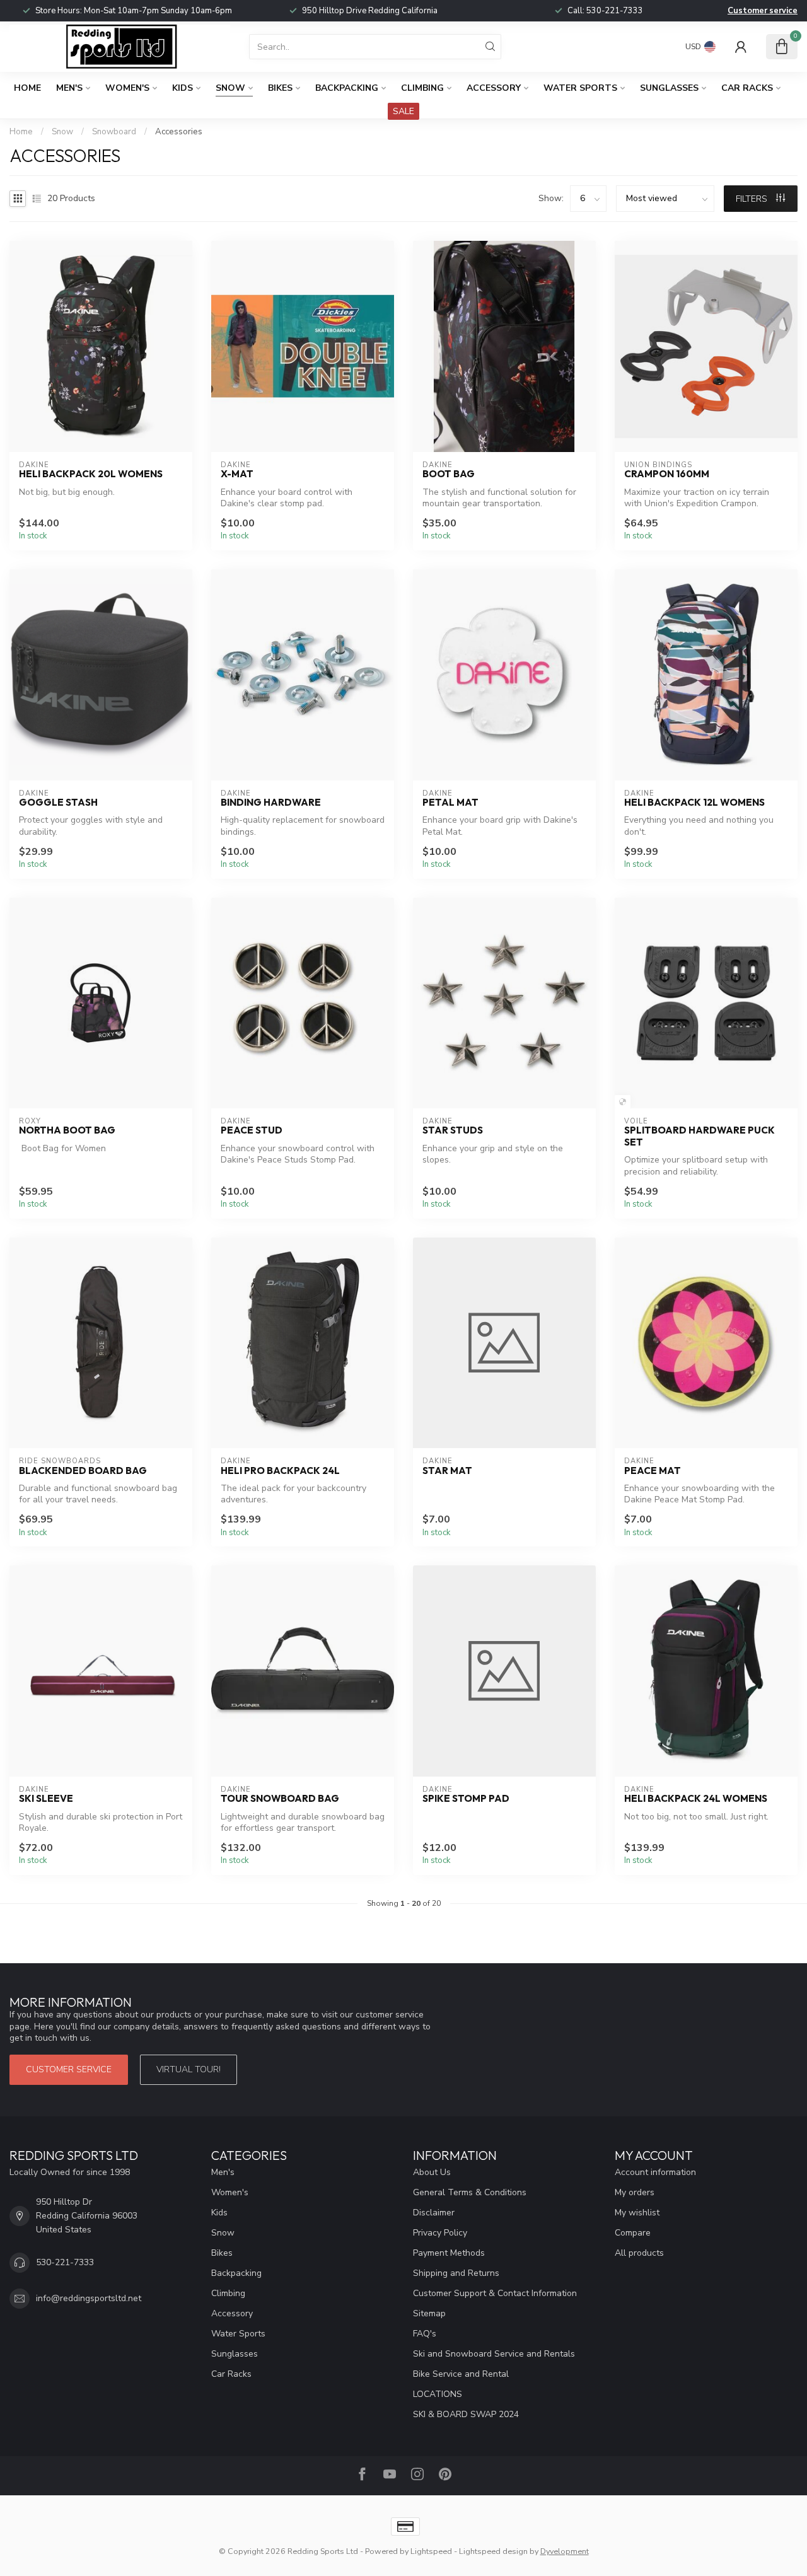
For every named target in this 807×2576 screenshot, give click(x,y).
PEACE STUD (252, 1130)
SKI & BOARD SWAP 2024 (466, 2414)
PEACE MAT (653, 1471)
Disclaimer (434, 2213)
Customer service (763, 11)
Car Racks (747, 88)
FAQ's (425, 2334)
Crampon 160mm (667, 474)
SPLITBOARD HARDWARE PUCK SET (700, 1136)
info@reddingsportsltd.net (89, 2298)
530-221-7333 (615, 11)
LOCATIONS (438, 2394)
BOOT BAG (449, 474)
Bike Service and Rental (461, 2374)
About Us (432, 2172)
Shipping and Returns (456, 2273)
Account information (655, 2172)
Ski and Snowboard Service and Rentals (494, 2354)
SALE (403, 111)
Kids (183, 88)
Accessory (494, 88)
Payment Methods (449, 2253)
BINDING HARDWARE (271, 803)
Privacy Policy (440, 2233)
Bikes (280, 88)
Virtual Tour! (189, 2069)
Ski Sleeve (46, 1799)
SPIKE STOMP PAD (466, 1799)
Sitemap (429, 2313)
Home (27, 88)
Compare (633, 2233)
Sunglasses (669, 88)
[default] (623, 1102)
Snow (230, 88)
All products (639, 2253)
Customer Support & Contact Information (495, 2293)
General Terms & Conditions (470, 2192)
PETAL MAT (450, 803)
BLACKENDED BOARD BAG (83, 1471)
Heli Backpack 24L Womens (696, 1799)
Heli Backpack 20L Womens (91, 474)
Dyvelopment (565, 2551)
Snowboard (114, 132)
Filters (753, 199)
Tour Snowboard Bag (280, 1799)
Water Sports (580, 88)
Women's (127, 88)
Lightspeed (431, 2551)
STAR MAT (447, 1471)
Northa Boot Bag (67, 1130)
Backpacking (347, 88)
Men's (69, 88)
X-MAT (237, 474)
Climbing (422, 88)
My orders (635, 2192)
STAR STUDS (453, 1130)
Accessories (179, 132)
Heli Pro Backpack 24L (280, 1471)
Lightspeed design (493, 2551)
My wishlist (637, 2213)
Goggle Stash (58, 803)
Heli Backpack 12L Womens (694, 803)
